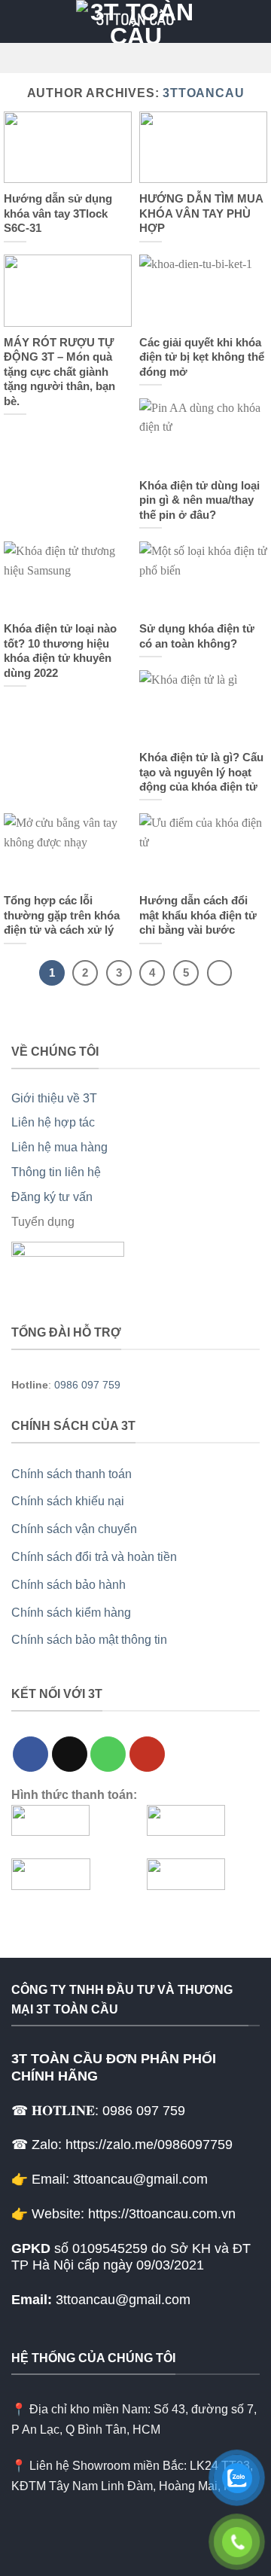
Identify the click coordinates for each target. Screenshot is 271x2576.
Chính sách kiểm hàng (71, 1613)
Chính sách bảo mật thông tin (89, 1640)
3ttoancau (203, 93)
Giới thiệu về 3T (54, 1098)
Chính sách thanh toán (72, 1474)
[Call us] (108, 1754)
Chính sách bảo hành (69, 1585)
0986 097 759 (87, 1385)
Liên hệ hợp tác (53, 1122)
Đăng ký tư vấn (52, 1197)
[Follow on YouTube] (147, 1754)
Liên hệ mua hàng (59, 1147)
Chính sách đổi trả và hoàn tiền (94, 1557)
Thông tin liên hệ (56, 1172)
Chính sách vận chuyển (74, 1529)
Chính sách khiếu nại (68, 1501)
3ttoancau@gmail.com (123, 2300)
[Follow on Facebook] (30, 1754)
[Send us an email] (70, 1754)
